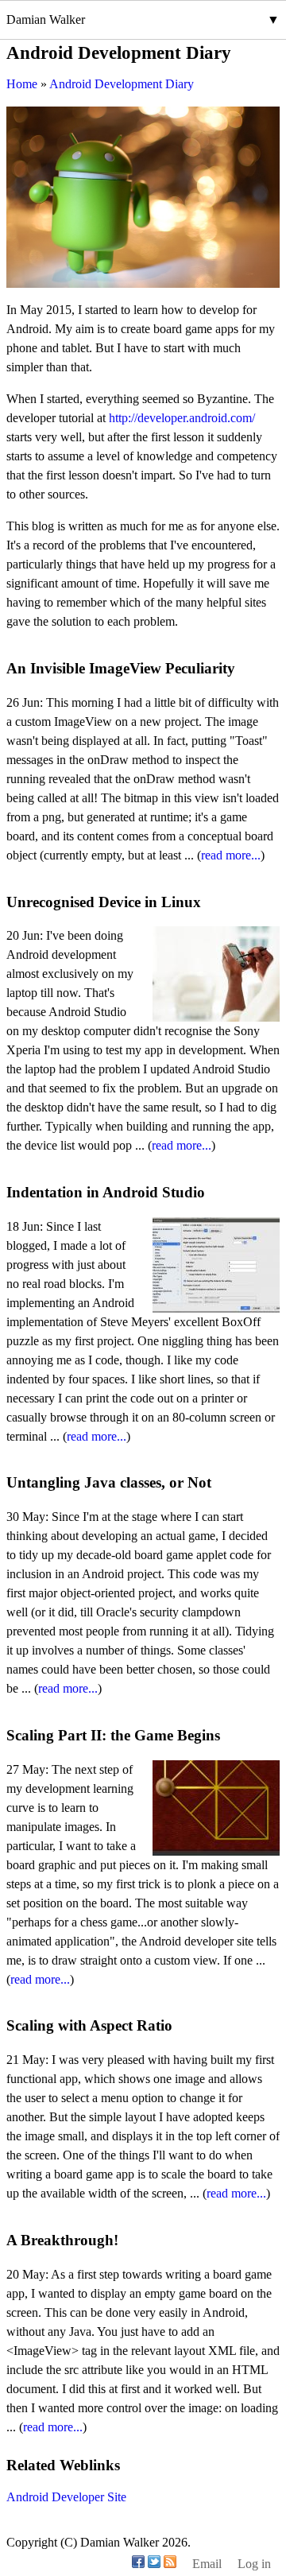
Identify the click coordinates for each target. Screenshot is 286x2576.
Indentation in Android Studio (106, 1192)
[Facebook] (138, 2564)
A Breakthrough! (62, 2240)
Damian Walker (46, 19)
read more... (231, 855)
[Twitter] (154, 2564)
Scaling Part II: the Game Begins (113, 1735)
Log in (254, 2564)
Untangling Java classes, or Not (109, 1482)
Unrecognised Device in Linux (104, 902)
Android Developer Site (66, 2497)
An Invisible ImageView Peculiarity (121, 668)
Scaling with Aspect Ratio (89, 2025)
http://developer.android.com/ (182, 418)
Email (207, 2564)
